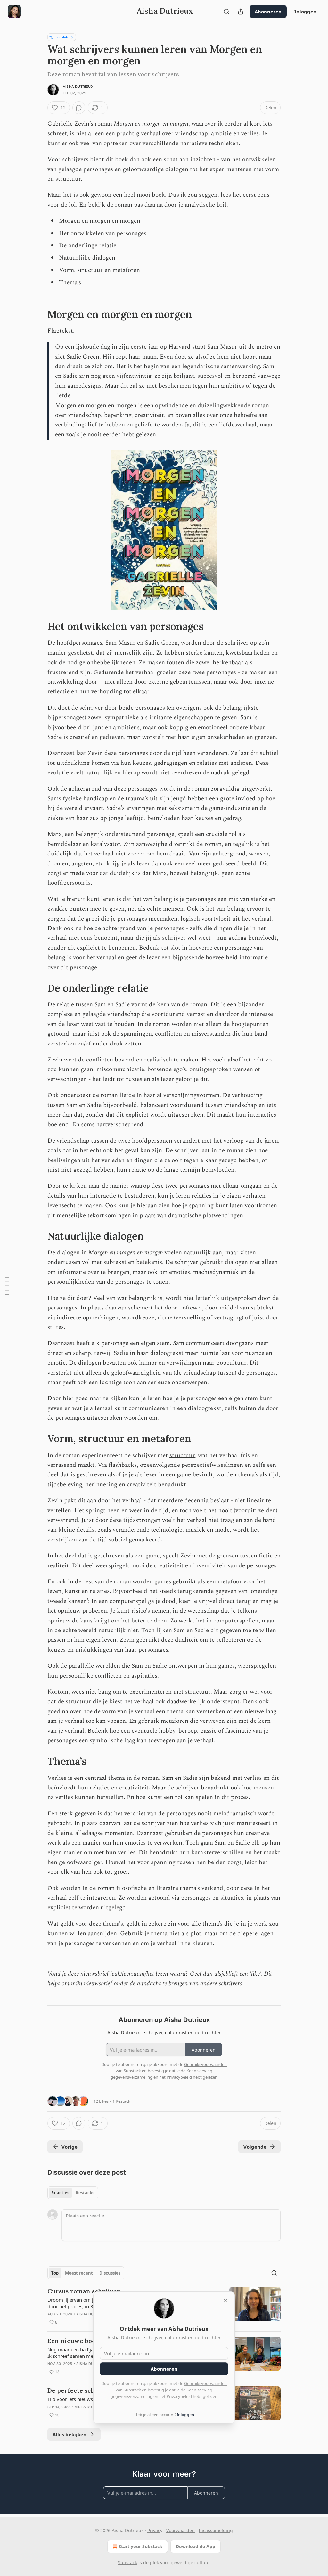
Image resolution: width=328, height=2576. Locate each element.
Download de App (196, 2546)
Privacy (155, 2530)
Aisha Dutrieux (78, 87)
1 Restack (121, 2101)
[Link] (38, 314)
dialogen (68, 1253)
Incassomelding (216, 2530)
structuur (182, 1455)
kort (256, 124)
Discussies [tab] (110, 2273)
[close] (225, 2301)
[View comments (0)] (79, 108)
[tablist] (73, 2193)
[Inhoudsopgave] (7, 1288)
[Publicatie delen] (241, 12)
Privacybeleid (179, 2396)
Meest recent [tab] (79, 2273)
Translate (62, 37)
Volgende (255, 2147)
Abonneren (268, 12)
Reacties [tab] (60, 2193)
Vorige (70, 2147)
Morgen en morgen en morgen (151, 124)
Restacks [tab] (85, 2193)
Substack (127, 2562)
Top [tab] (55, 2273)
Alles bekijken (70, 2434)
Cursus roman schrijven (84, 2291)
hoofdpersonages (79, 643)
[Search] (226, 12)
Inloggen (305, 12)
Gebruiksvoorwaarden (205, 2383)
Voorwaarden (180, 2530)
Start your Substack (140, 2546)
